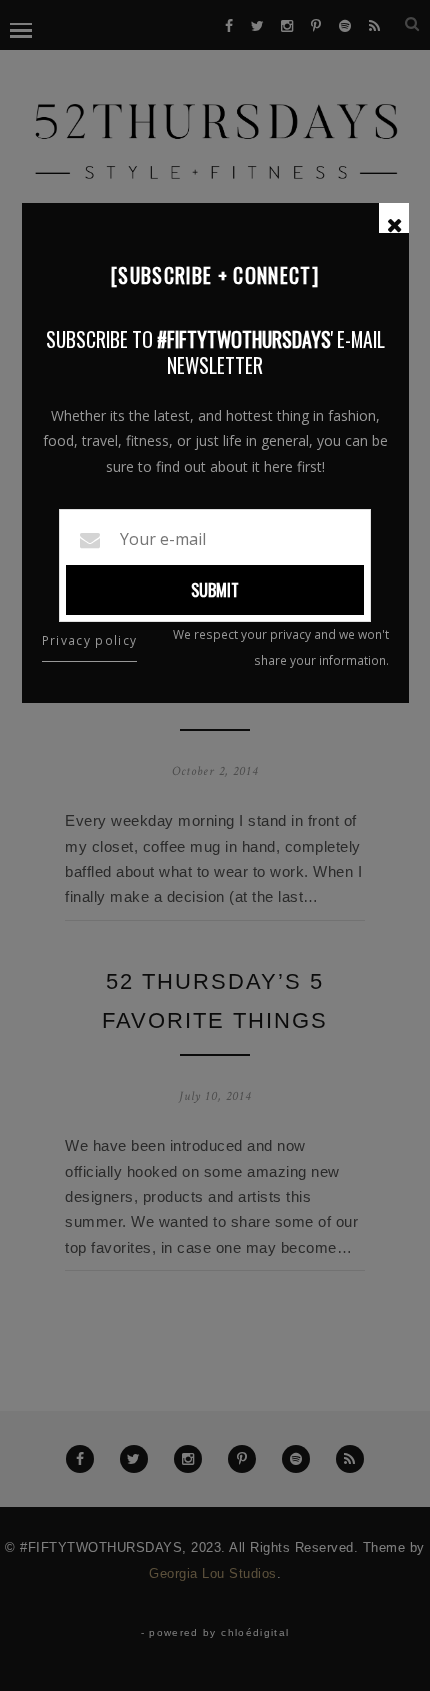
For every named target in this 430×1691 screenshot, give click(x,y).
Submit (215, 590)
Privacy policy (90, 640)
